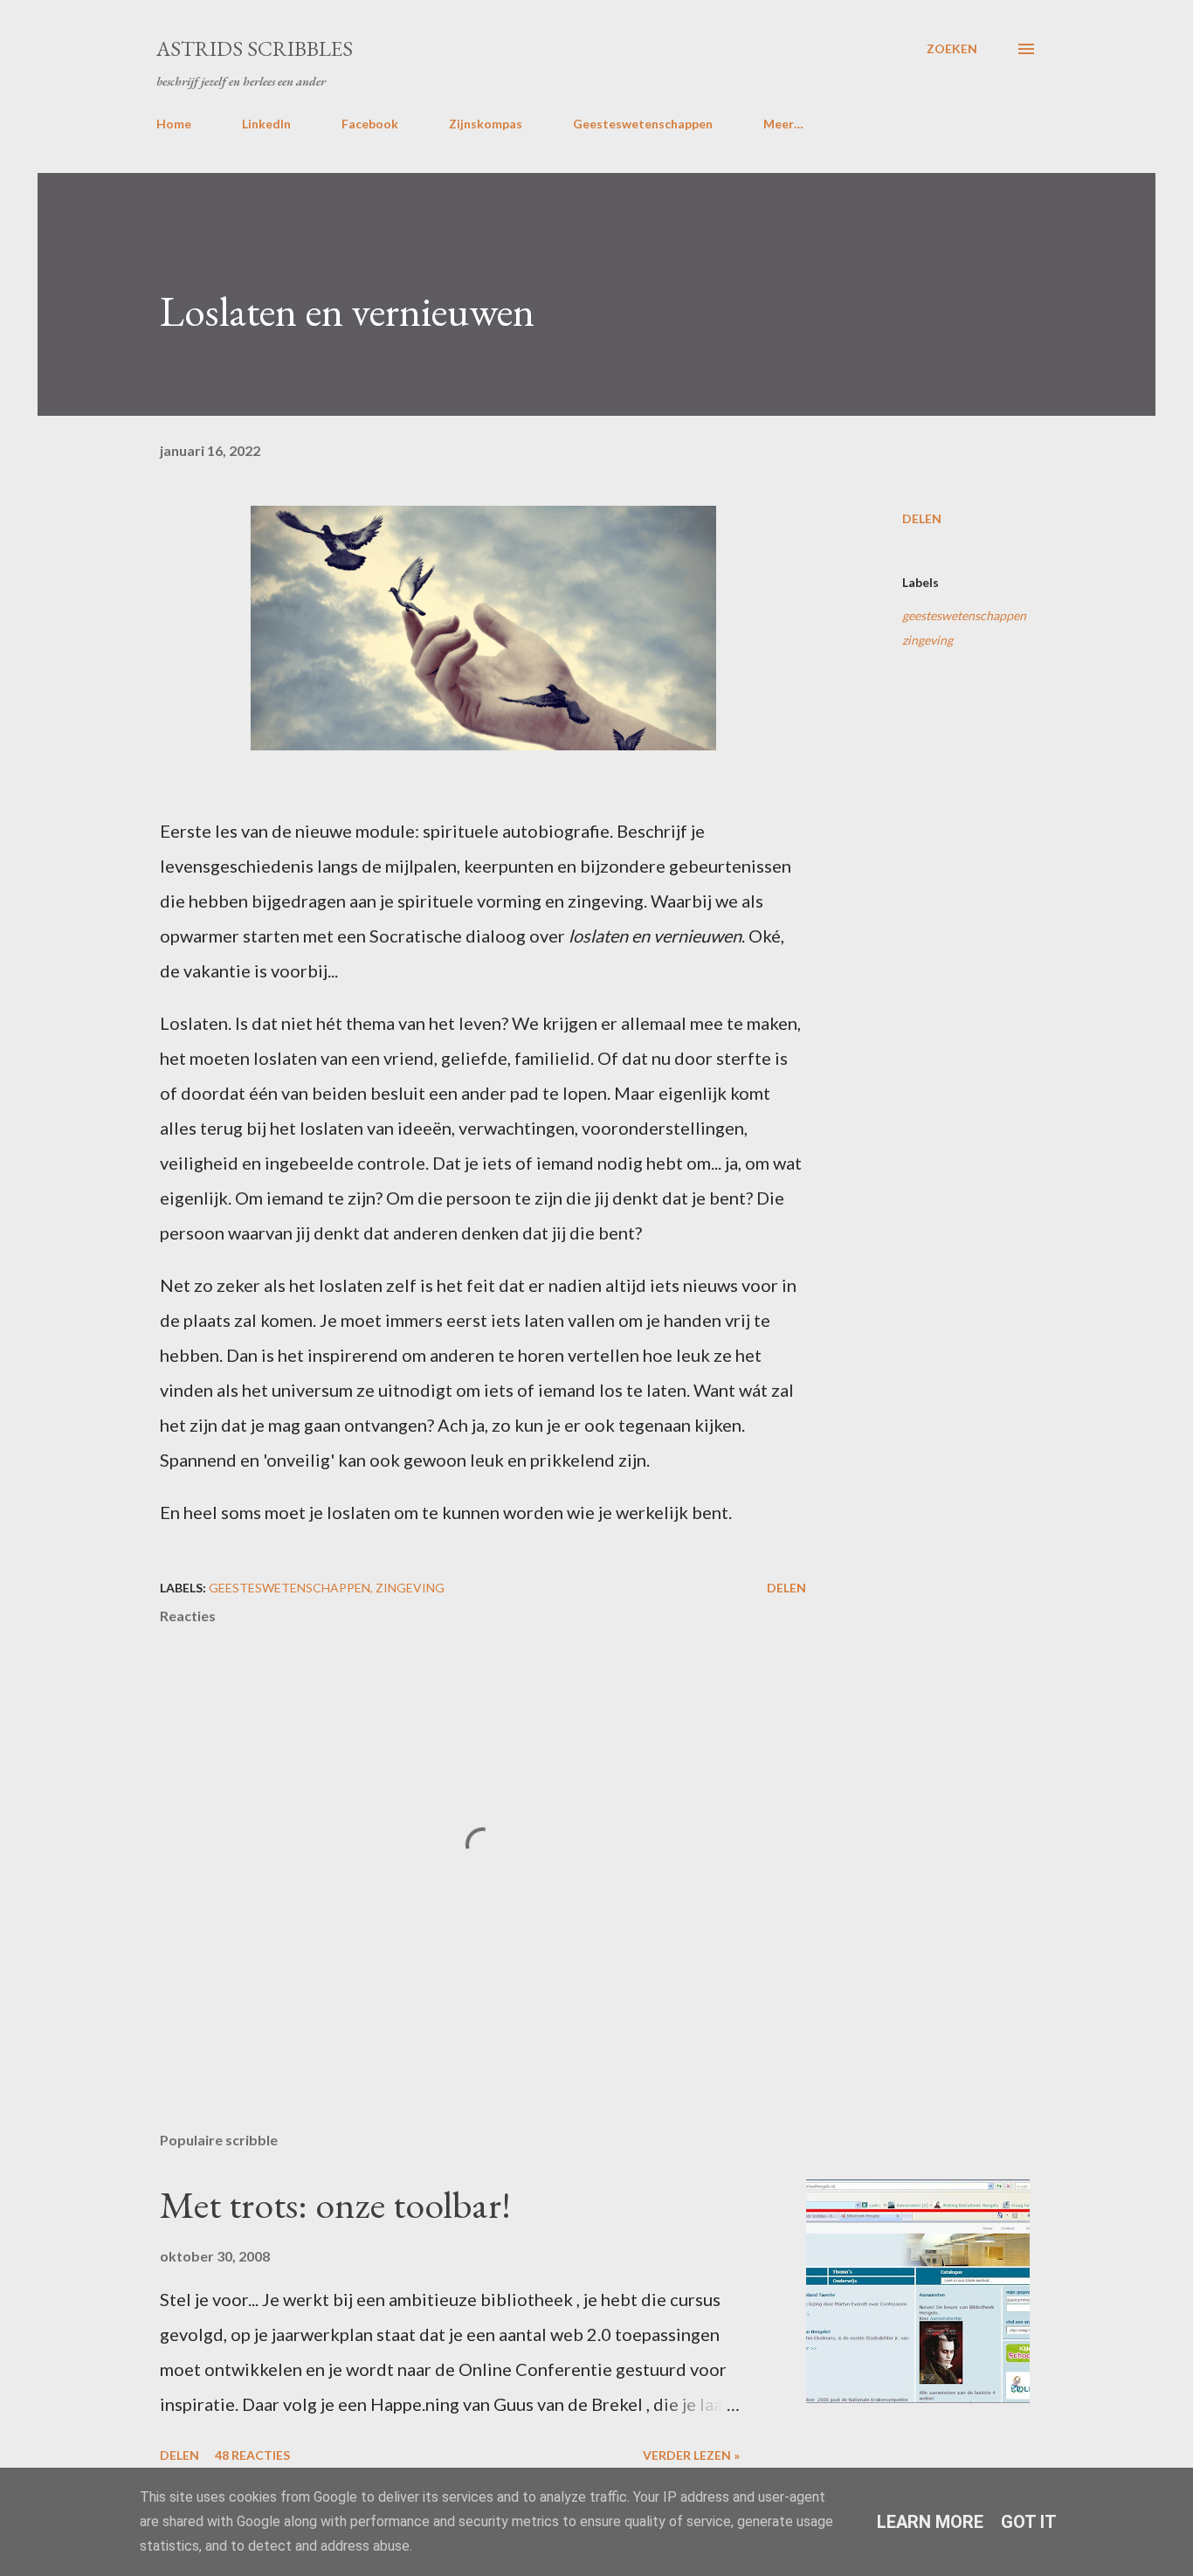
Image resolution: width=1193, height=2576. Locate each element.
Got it (1029, 2522)
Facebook (370, 124)
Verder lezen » (691, 2455)
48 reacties (252, 2455)
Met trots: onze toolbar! (335, 2204)
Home (174, 124)
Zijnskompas (486, 124)
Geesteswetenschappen (643, 124)
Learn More (930, 2522)
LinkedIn (266, 124)
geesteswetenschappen (964, 615)
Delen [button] (922, 518)
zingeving (928, 640)
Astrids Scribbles (255, 48)
